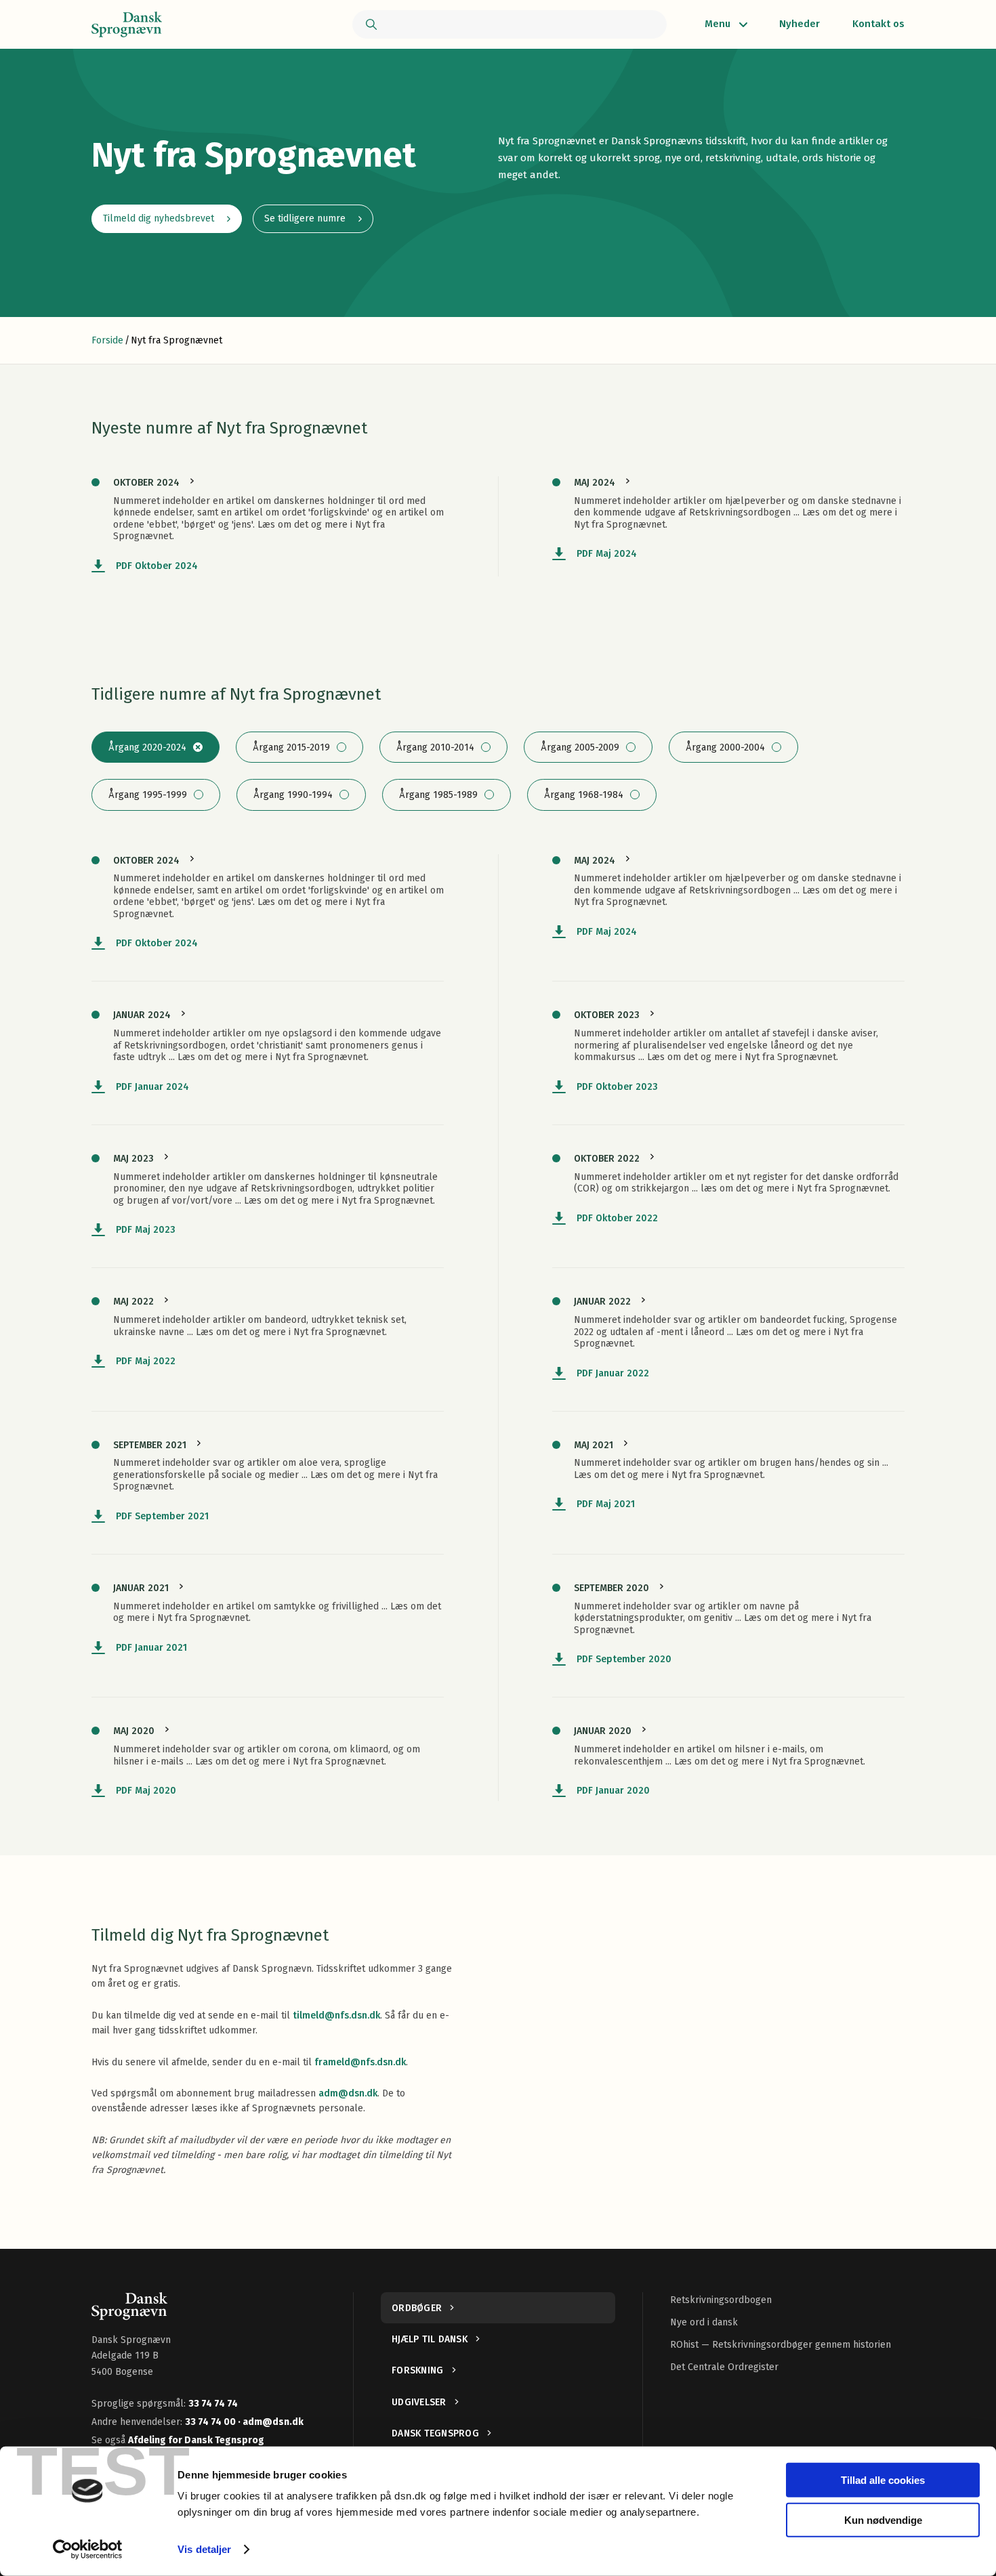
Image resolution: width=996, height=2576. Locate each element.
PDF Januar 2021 (151, 1648)
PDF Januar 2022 (613, 1373)
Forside (107, 340)
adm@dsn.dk (348, 2093)
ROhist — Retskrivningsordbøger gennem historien (781, 2345)
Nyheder (800, 24)
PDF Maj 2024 (607, 554)
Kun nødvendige (883, 2519)
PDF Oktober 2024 (157, 566)
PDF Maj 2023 (146, 1230)
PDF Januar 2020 (613, 1791)
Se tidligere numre (305, 218)
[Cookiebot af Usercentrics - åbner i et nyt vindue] (88, 2550)
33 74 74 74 (213, 2404)
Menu (718, 24)
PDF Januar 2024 (152, 1087)
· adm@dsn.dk (271, 2422)
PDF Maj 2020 (146, 1791)
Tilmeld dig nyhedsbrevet (159, 218)
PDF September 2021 (162, 1516)
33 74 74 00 (211, 2422)
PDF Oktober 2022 (617, 1218)
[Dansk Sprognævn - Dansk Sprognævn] (127, 24)
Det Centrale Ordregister (724, 2367)
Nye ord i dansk (704, 2322)
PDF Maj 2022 (146, 1361)
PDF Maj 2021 (606, 1504)
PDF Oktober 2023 (617, 1087)
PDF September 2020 (624, 1659)
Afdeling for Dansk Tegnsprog (196, 2440)
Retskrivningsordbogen (721, 2300)
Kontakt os (878, 24)
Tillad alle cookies (883, 2480)
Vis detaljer (204, 2549)
